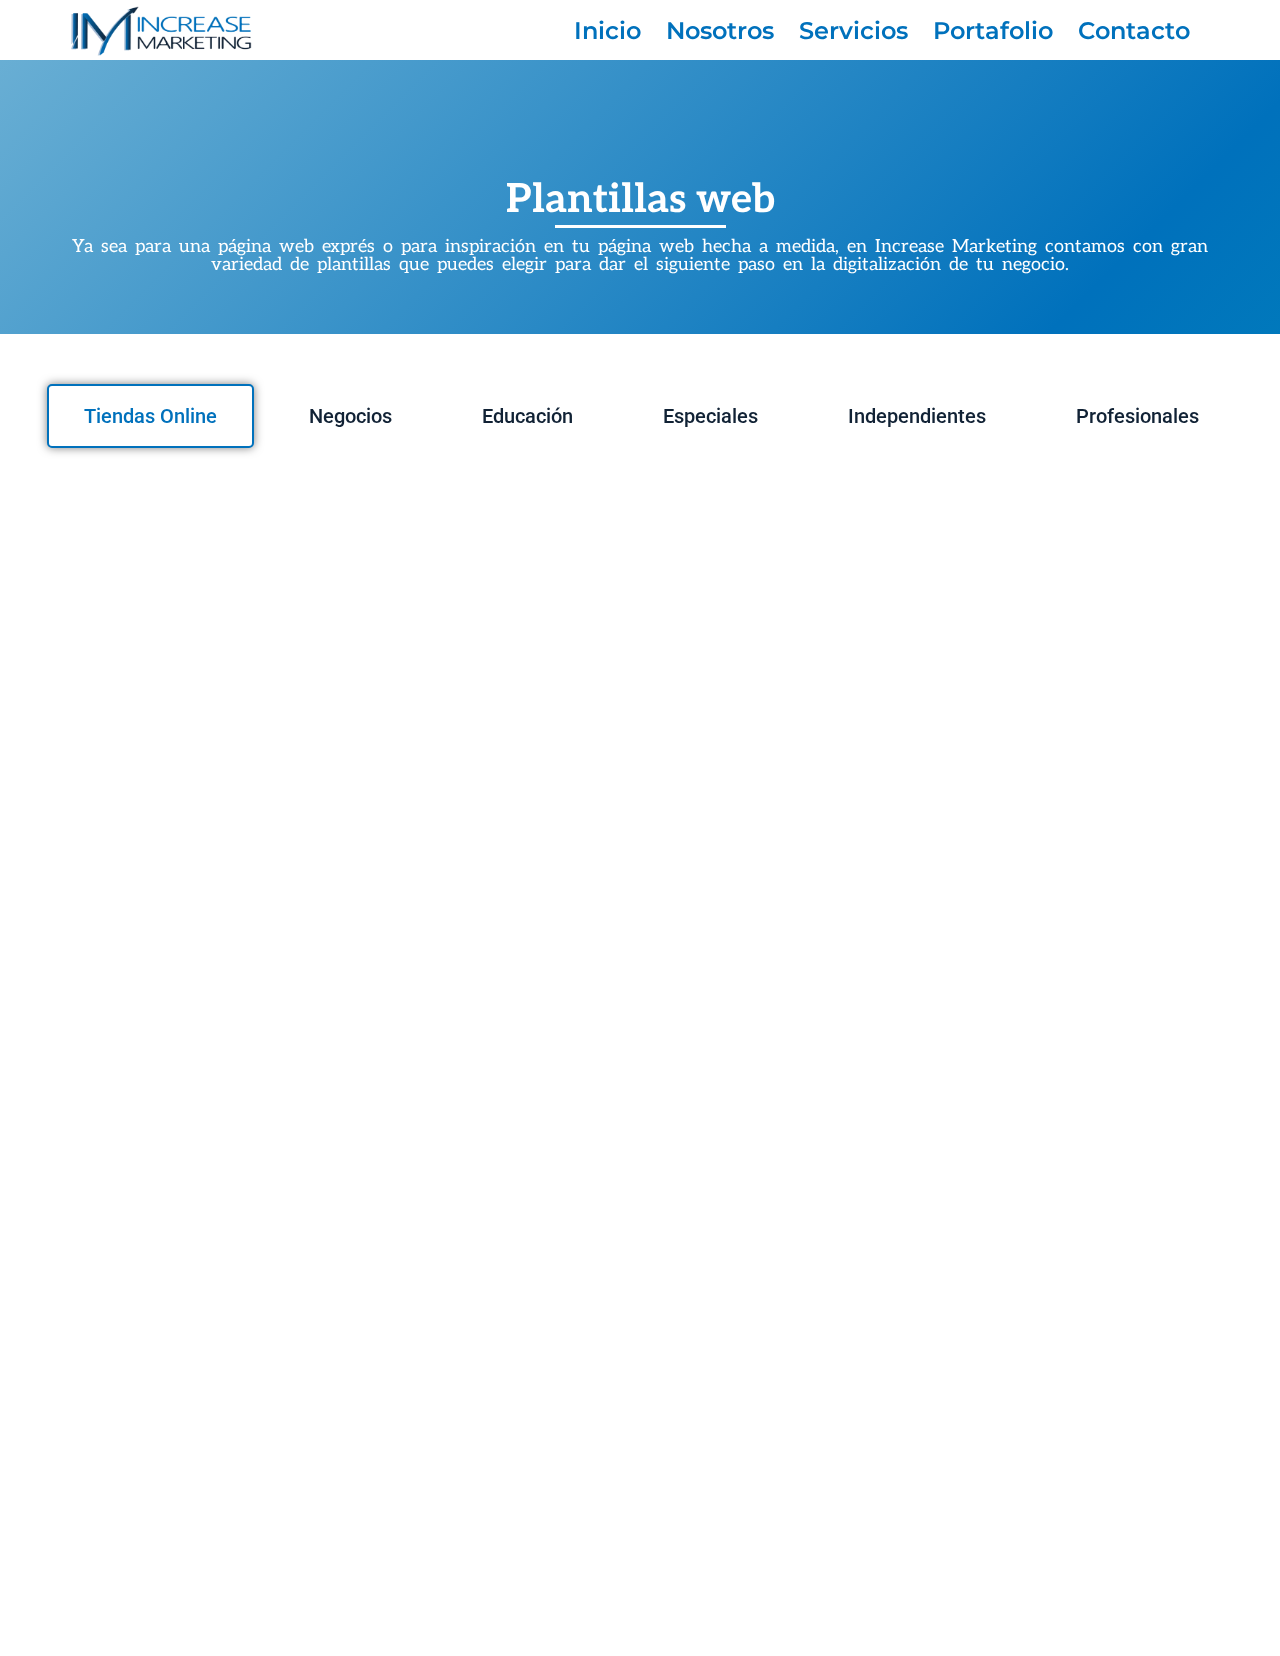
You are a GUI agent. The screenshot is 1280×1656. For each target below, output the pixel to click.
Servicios (853, 30)
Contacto (1134, 30)
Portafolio (993, 30)
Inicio (607, 30)
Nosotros (720, 30)
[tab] (150, 416)
